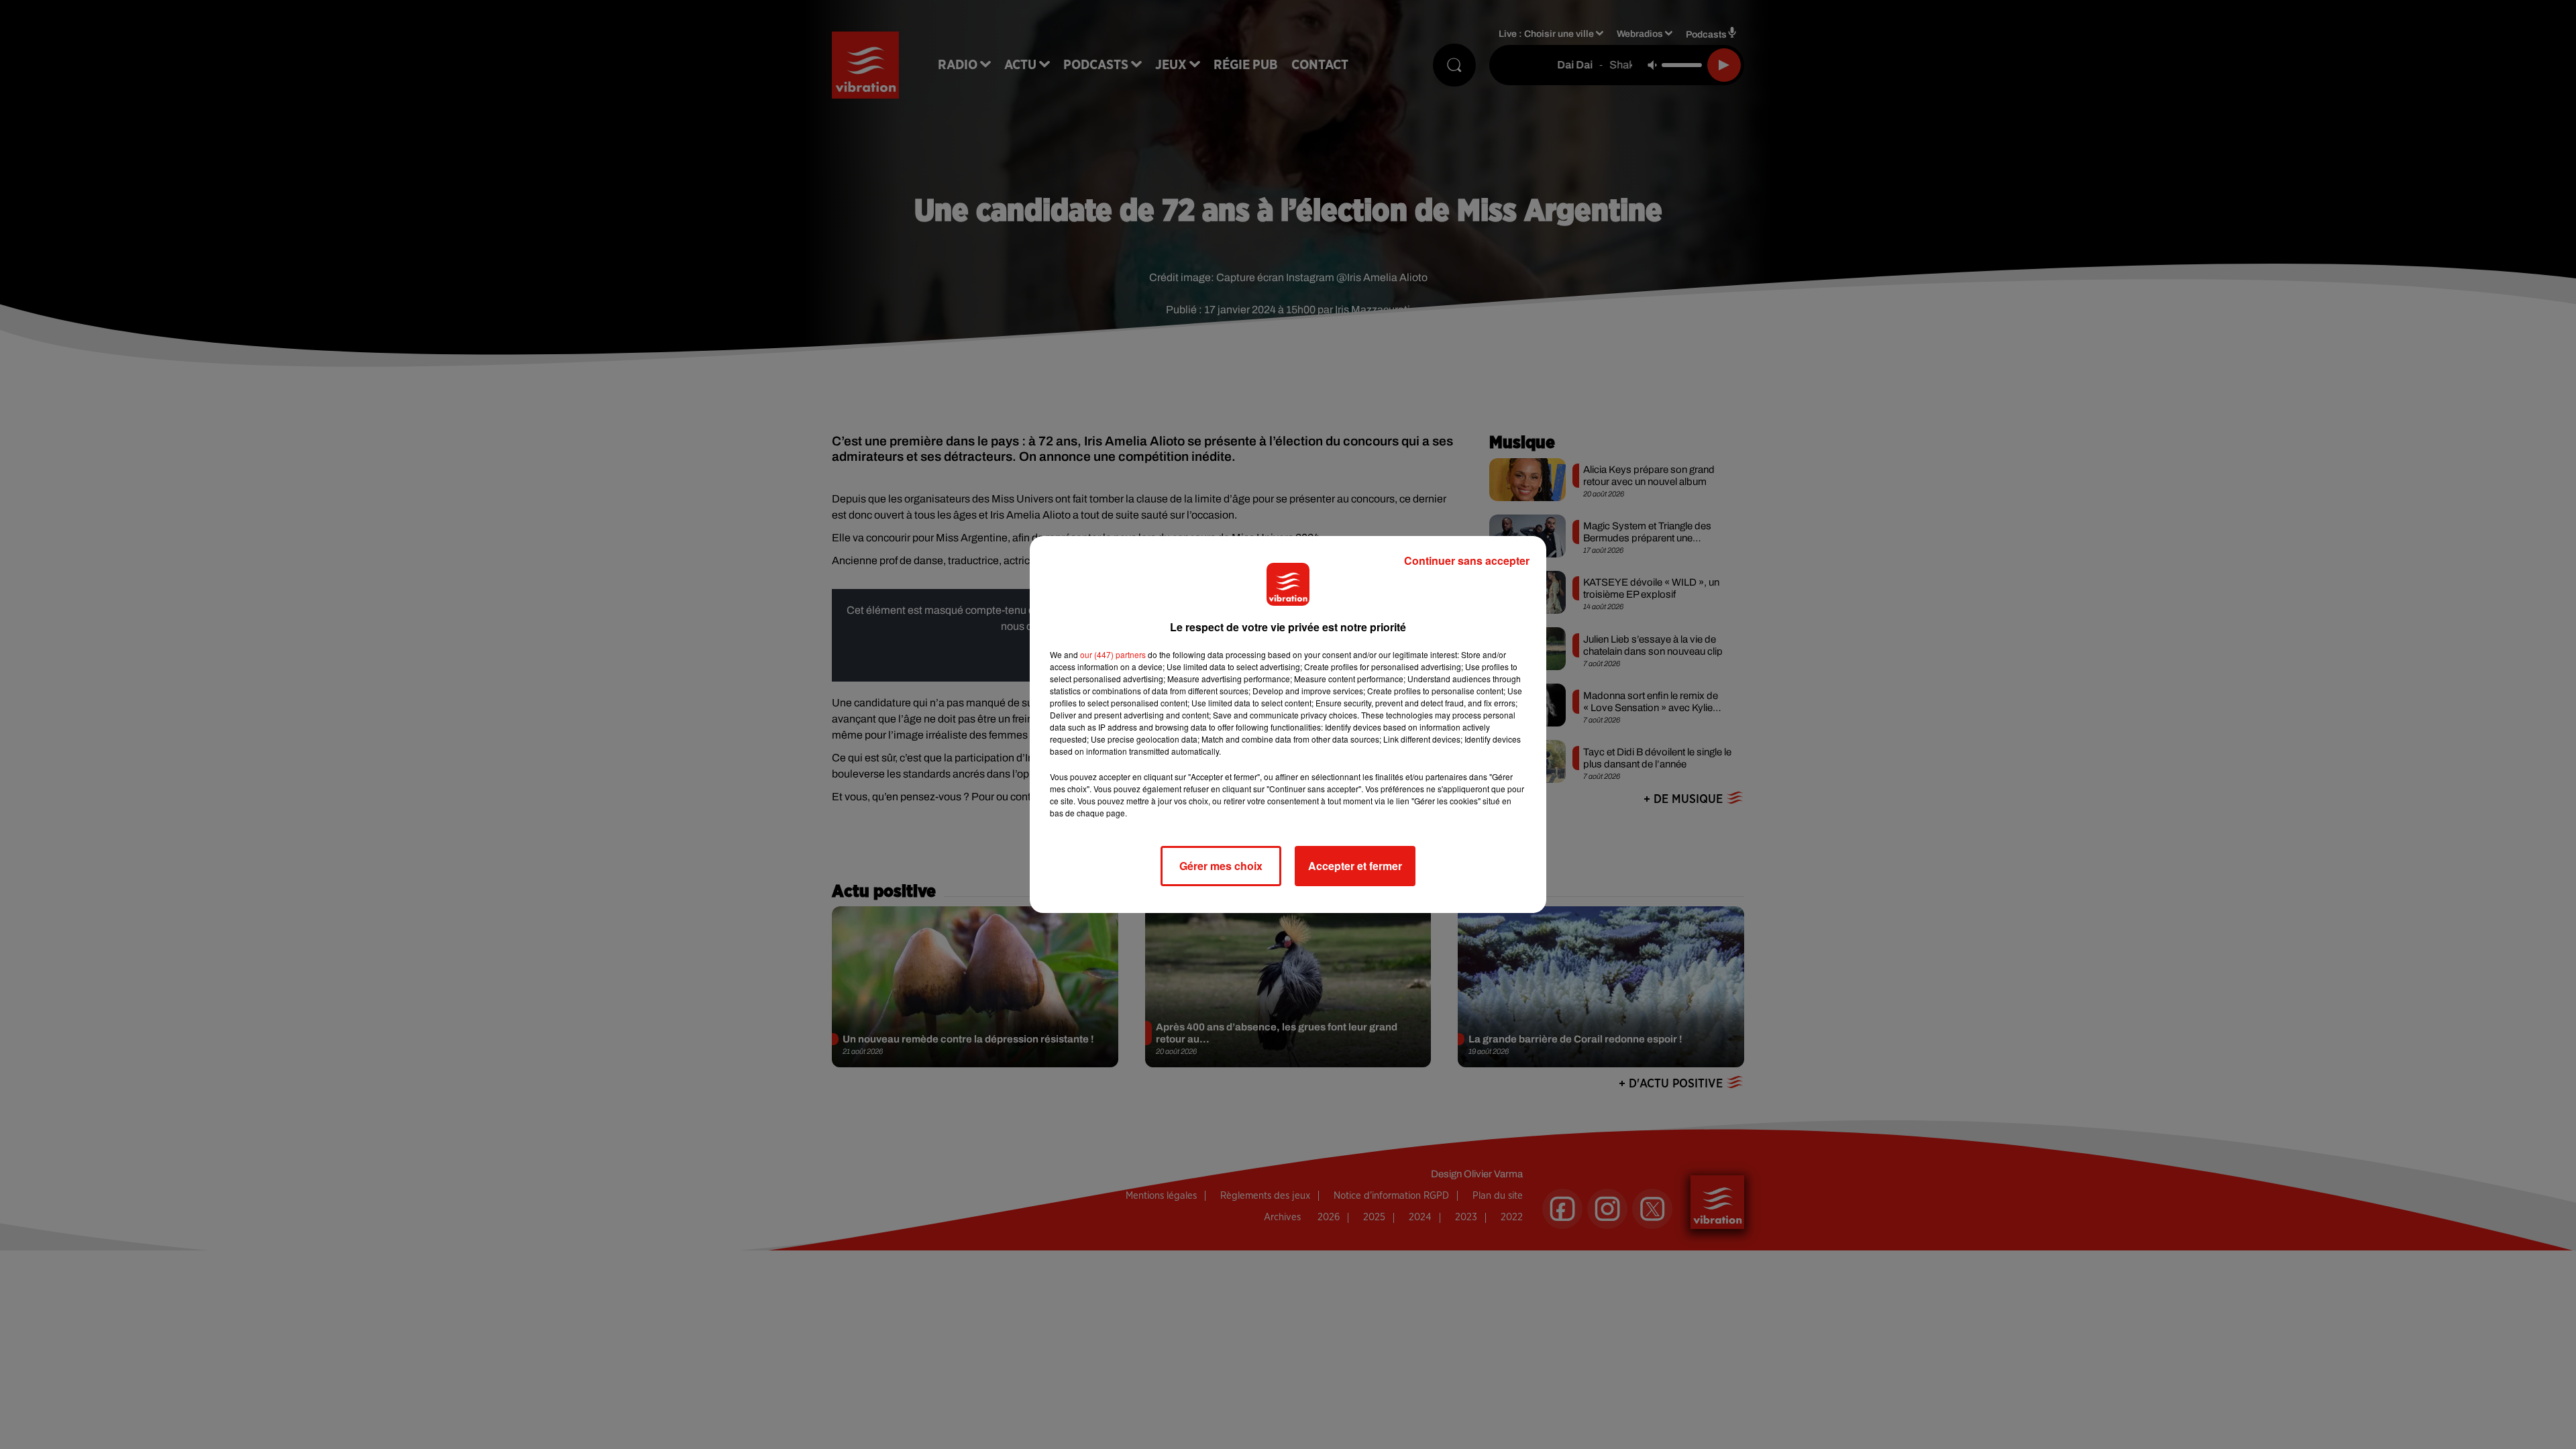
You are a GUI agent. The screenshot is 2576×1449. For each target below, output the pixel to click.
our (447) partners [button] (1113, 654)
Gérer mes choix (1221, 866)
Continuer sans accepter (1467, 560)
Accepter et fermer (1355, 866)
